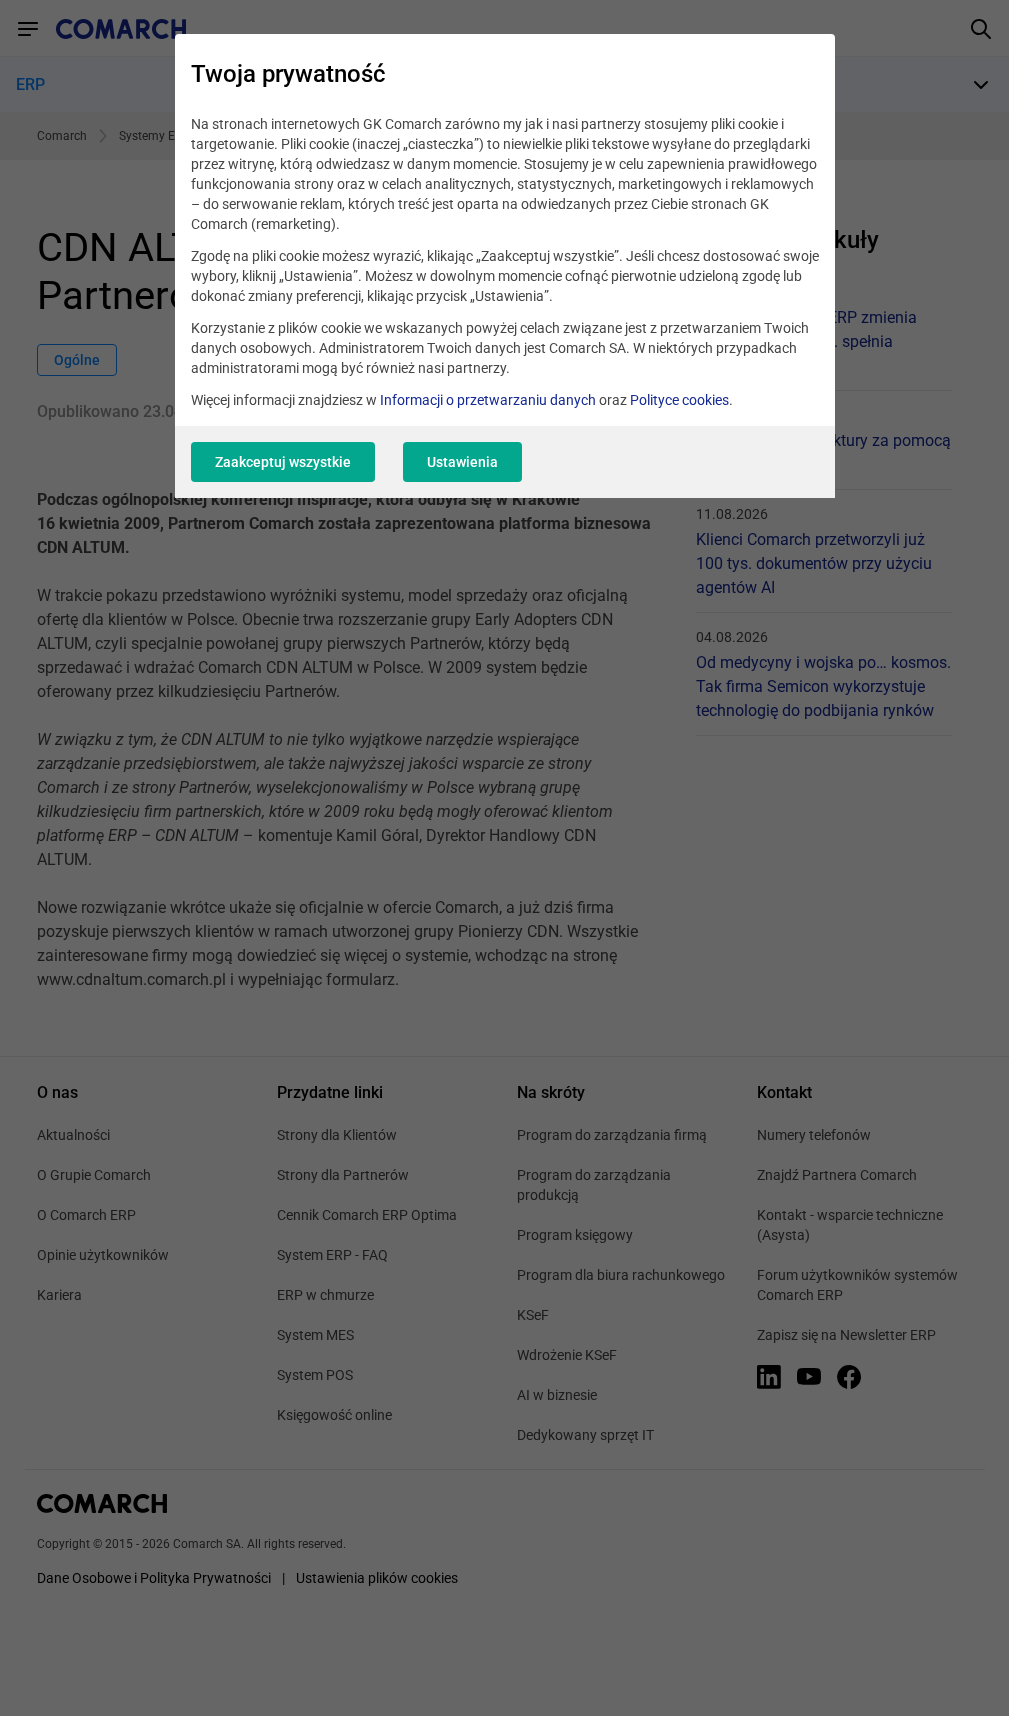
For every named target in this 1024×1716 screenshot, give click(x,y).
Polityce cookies (679, 400)
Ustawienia (462, 462)
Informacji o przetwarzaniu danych (488, 400)
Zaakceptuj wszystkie (283, 462)
